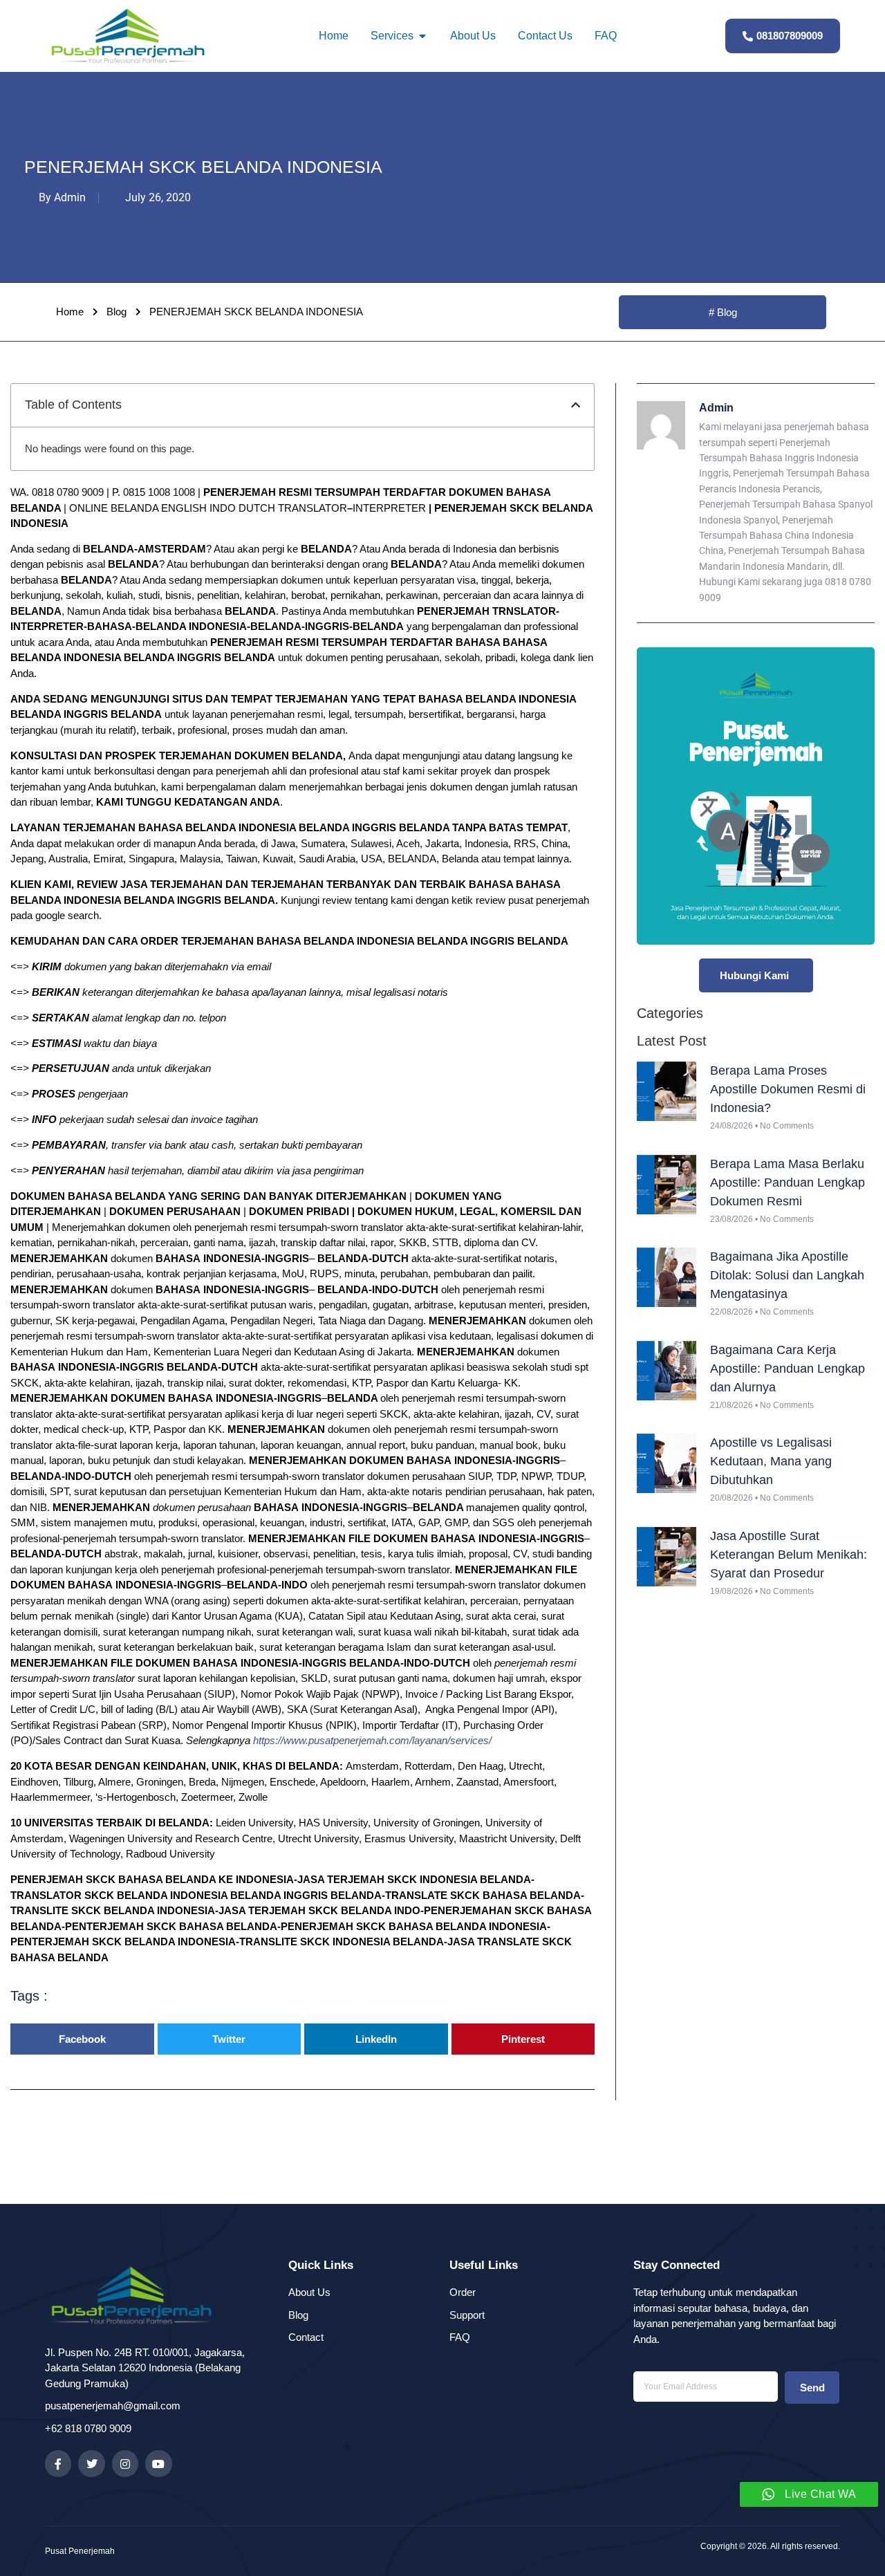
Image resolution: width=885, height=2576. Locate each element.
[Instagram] (125, 2463)
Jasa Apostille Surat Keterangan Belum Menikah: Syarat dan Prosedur (789, 1555)
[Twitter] (91, 2463)
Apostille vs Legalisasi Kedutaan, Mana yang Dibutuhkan (771, 1461)
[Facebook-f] (58, 2463)
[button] (576, 405)
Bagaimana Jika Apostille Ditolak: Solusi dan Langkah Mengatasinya (787, 1275)
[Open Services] (422, 36)
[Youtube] (158, 2463)
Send (812, 2388)
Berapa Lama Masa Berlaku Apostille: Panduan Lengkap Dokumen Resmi (788, 1183)
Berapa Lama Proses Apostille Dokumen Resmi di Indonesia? (788, 1089)
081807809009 (790, 36)
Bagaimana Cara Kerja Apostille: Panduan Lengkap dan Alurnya (788, 1369)
